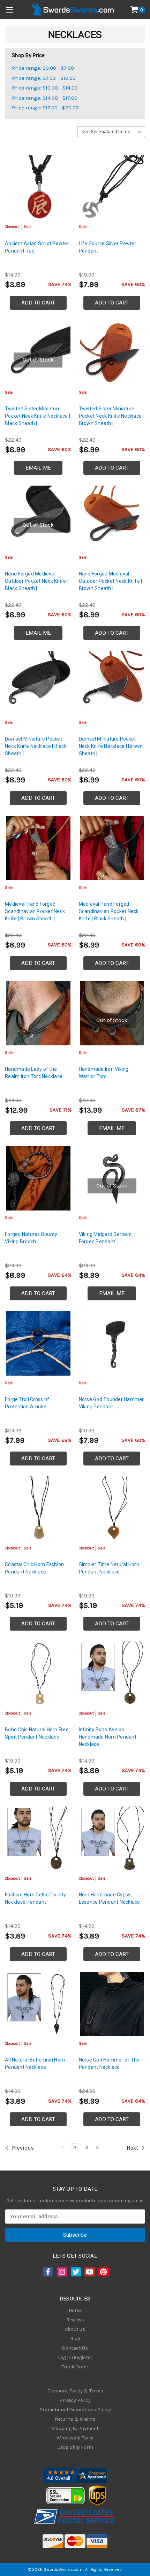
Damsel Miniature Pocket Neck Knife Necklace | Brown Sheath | (111, 746)
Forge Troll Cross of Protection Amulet (27, 1403)
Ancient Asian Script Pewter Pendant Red (37, 247)
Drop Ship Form (75, 2447)
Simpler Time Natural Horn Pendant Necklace (109, 1568)
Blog (75, 2339)
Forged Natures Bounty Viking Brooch (31, 1238)
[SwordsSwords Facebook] (47, 2272)
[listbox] (122, 132)
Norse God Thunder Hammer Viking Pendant (111, 1403)
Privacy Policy (75, 2400)
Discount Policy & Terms (75, 2391)
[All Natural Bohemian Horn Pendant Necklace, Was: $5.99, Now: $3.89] (38, 2004)
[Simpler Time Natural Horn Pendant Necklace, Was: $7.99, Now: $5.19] (112, 1509)
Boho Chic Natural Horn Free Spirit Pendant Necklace (37, 1733)
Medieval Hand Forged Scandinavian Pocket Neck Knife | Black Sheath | (109, 911)
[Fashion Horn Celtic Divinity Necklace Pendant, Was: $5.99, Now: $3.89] (38, 1839)
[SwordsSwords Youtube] (89, 2272)
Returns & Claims (75, 2419)
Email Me (38, 468)
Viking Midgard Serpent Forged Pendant (106, 1238)
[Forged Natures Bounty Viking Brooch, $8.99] (38, 1178)
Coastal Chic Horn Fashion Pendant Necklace (34, 1568)
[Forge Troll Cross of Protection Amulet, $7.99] (38, 1343)
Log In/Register (75, 2357)
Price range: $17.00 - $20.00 (45, 108)
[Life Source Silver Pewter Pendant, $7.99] (112, 188)
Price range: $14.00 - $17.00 (45, 98)
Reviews (75, 2320)
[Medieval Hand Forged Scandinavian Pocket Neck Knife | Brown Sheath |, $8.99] (38, 848)
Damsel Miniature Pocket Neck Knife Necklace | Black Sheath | (36, 746)
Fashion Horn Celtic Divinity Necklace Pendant (35, 1898)
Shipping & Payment (75, 2428)
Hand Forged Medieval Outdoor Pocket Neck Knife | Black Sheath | (37, 581)
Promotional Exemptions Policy (75, 2410)
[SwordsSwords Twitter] (75, 2272)
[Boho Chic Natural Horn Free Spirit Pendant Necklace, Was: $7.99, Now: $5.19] (38, 1674)
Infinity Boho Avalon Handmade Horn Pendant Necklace (108, 1737)
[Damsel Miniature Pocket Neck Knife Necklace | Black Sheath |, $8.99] (38, 683)
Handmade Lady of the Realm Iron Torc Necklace (34, 1073)
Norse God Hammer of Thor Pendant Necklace (110, 2063)
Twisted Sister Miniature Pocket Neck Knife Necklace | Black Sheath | (37, 416)
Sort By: (89, 131)
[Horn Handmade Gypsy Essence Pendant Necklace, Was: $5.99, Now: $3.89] (112, 1839)
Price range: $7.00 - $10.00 (44, 78)
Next (133, 2148)
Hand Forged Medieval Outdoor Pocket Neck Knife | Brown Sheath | (111, 581)
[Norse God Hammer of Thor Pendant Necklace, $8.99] (112, 2004)
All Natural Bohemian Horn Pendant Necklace (35, 2063)
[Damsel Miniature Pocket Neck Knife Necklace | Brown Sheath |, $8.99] (112, 683)
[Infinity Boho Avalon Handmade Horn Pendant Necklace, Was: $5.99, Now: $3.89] (112, 1674)
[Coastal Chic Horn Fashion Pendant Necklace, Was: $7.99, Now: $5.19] (38, 1509)
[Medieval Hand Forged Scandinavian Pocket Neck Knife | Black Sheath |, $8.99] (112, 848)
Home (75, 2310)
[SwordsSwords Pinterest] (103, 2272)
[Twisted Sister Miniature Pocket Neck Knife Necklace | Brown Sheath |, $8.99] (112, 353)
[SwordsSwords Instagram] (61, 2272)
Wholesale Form (75, 2438)
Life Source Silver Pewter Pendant (108, 247)
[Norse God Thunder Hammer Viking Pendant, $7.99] (112, 1343)
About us (75, 2329)
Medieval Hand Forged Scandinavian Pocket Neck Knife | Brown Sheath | (35, 911)
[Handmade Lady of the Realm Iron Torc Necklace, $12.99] (38, 1013)
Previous (22, 2148)
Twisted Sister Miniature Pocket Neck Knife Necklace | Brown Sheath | (111, 416)
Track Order (75, 2367)
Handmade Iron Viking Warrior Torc (104, 1073)
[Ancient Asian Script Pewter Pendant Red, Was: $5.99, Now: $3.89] (38, 188)
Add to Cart (38, 303)
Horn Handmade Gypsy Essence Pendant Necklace (110, 1898)
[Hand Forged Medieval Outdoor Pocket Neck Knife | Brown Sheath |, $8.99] (112, 518)
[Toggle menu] (10, 10)
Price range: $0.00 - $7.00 (43, 68)
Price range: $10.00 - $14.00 (45, 88)
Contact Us (75, 2348)
